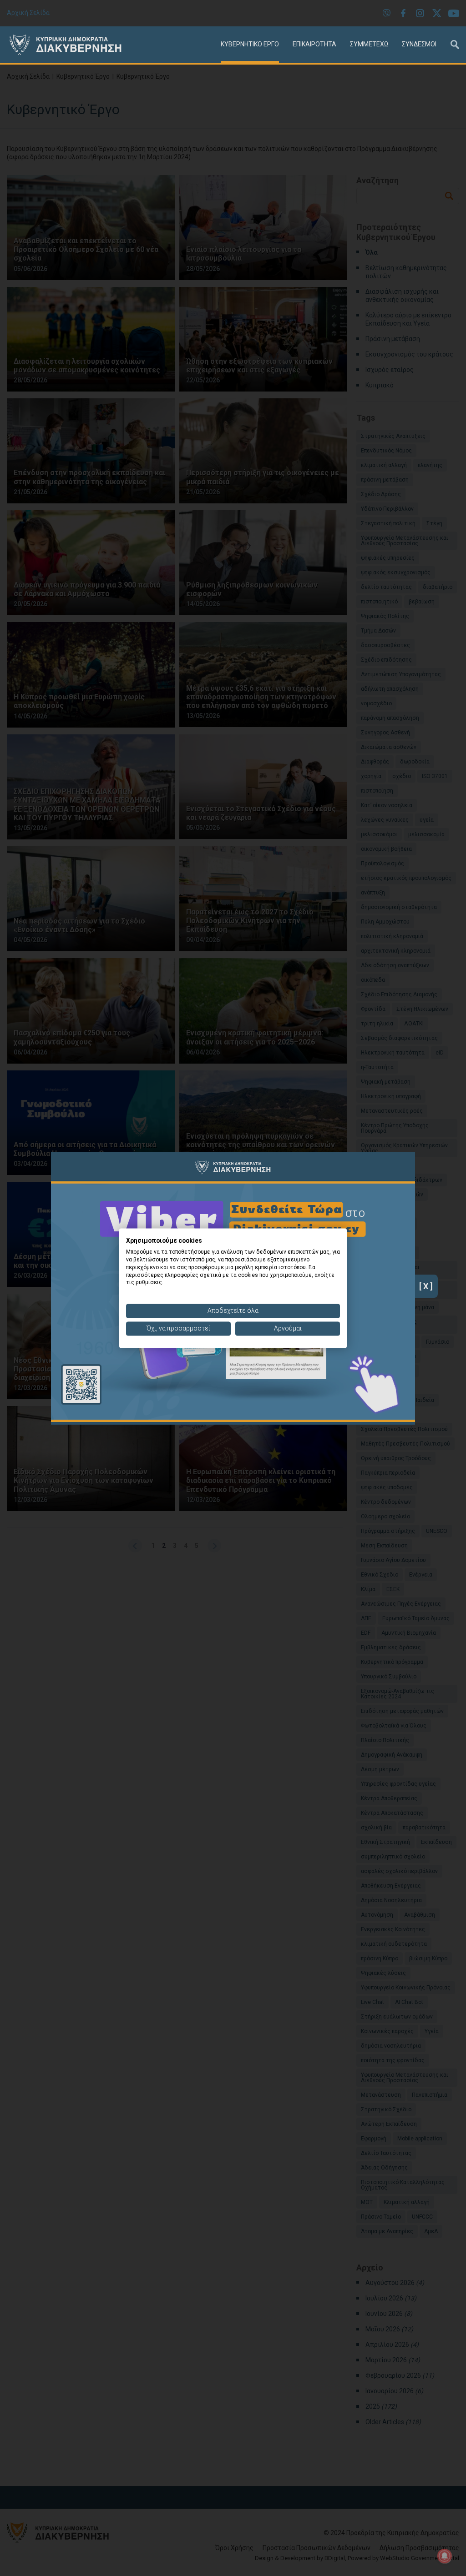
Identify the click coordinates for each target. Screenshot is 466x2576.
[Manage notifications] (445, 2556)
